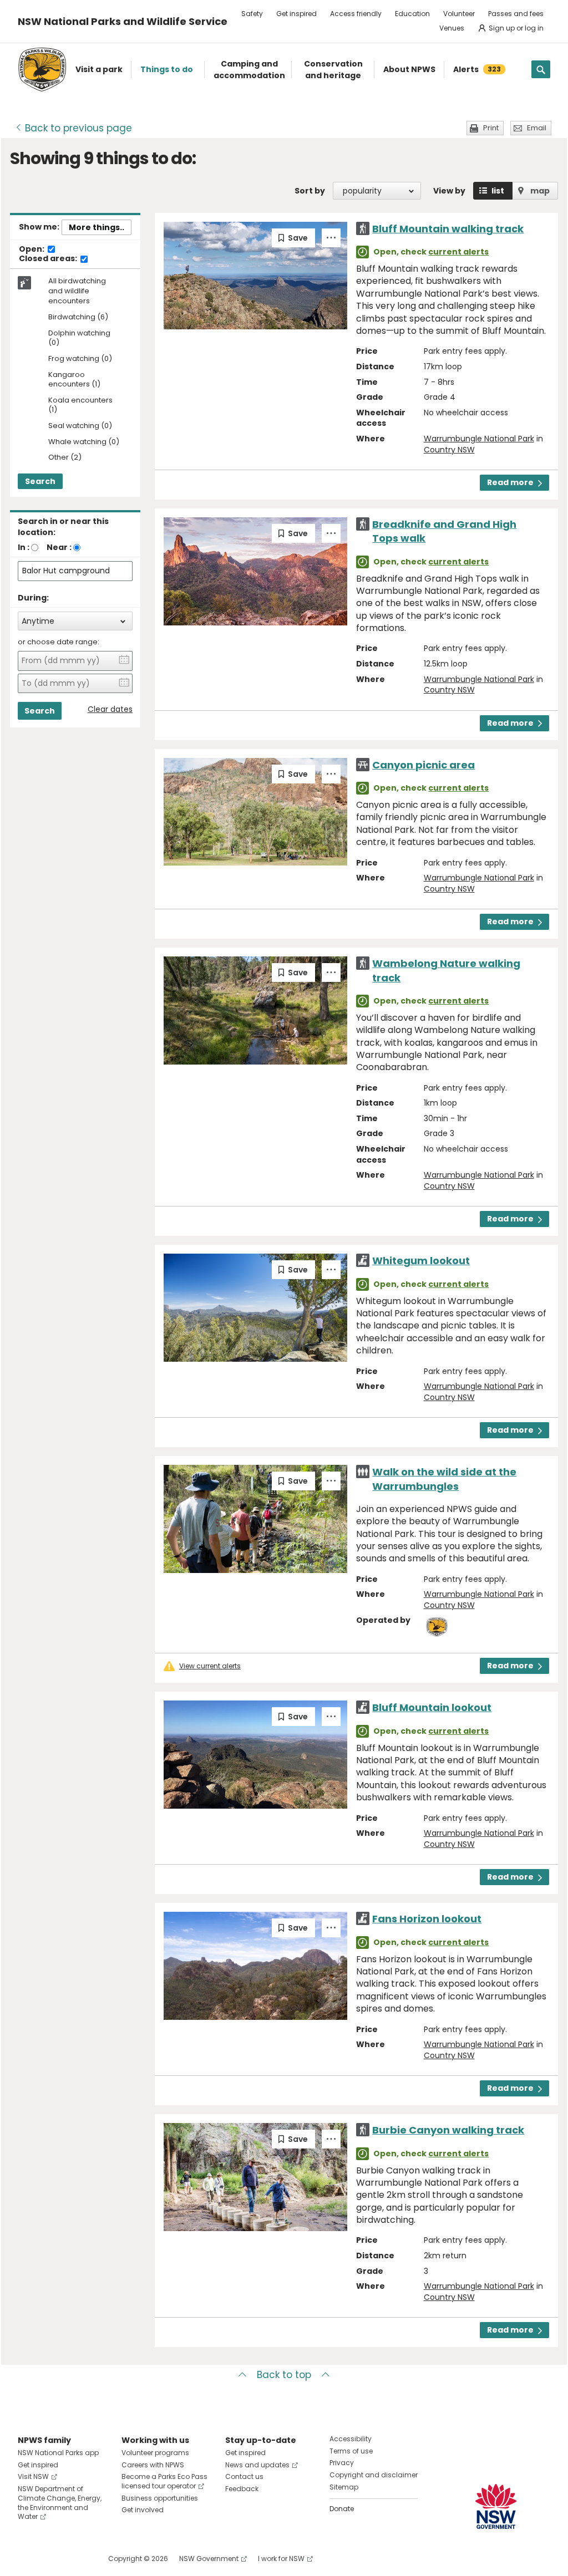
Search (40, 481)
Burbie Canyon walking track (448, 2130)
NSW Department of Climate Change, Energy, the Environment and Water (60, 2503)
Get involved (143, 2510)
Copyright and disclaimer (374, 2475)
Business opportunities (160, 2498)
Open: (32, 250)
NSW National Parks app (58, 2453)
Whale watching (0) (84, 442)
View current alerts (210, 1666)
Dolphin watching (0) (79, 338)
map (540, 191)
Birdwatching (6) (78, 317)
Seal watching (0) (80, 426)
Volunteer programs (155, 2453)
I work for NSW (281, 2559)
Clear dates (110, 709)
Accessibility (351, 2439)
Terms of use (351, 2451)
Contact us (244, 2476)
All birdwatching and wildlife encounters (77, 291)
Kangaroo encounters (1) (74, 380)
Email (537, 128)
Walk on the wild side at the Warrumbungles (444, 1479)
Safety (252, 14)
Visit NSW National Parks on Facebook (28, 2559)
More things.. (97, 227)
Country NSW (449, 450)
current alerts (458, 252)
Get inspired (296, 14)
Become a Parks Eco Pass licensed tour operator (164, 2481)
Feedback (242, 2489)
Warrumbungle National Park (479, 439)
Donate (342, 2509)
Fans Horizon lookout (427, 1919)
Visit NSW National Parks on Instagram (52, 2559)
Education (412, 14)
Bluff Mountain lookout (432, 1707)
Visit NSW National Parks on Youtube (76, 2559)
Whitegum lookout (421, 1261)
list (498, 191)
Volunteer (459, 14)
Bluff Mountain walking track (448, 229)
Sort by (310, 191)
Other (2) (65, 458)
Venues (452, 28)
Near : (59, 547)
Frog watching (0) (80, 359)
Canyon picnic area (424, 765)
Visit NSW (33, 2476)
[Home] (42, 70)
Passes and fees (516, 14)
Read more (510, 482)
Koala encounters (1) (80, 405)
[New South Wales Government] (496, 2506)
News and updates (257, 2465)
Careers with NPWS (153, 2465)
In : (24, 547)
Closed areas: (49, 259)
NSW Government (209, 2559)
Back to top (284, 2375)
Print (491, 128)
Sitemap (344, 2487)
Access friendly (356, 14)
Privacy (342, 2463)
